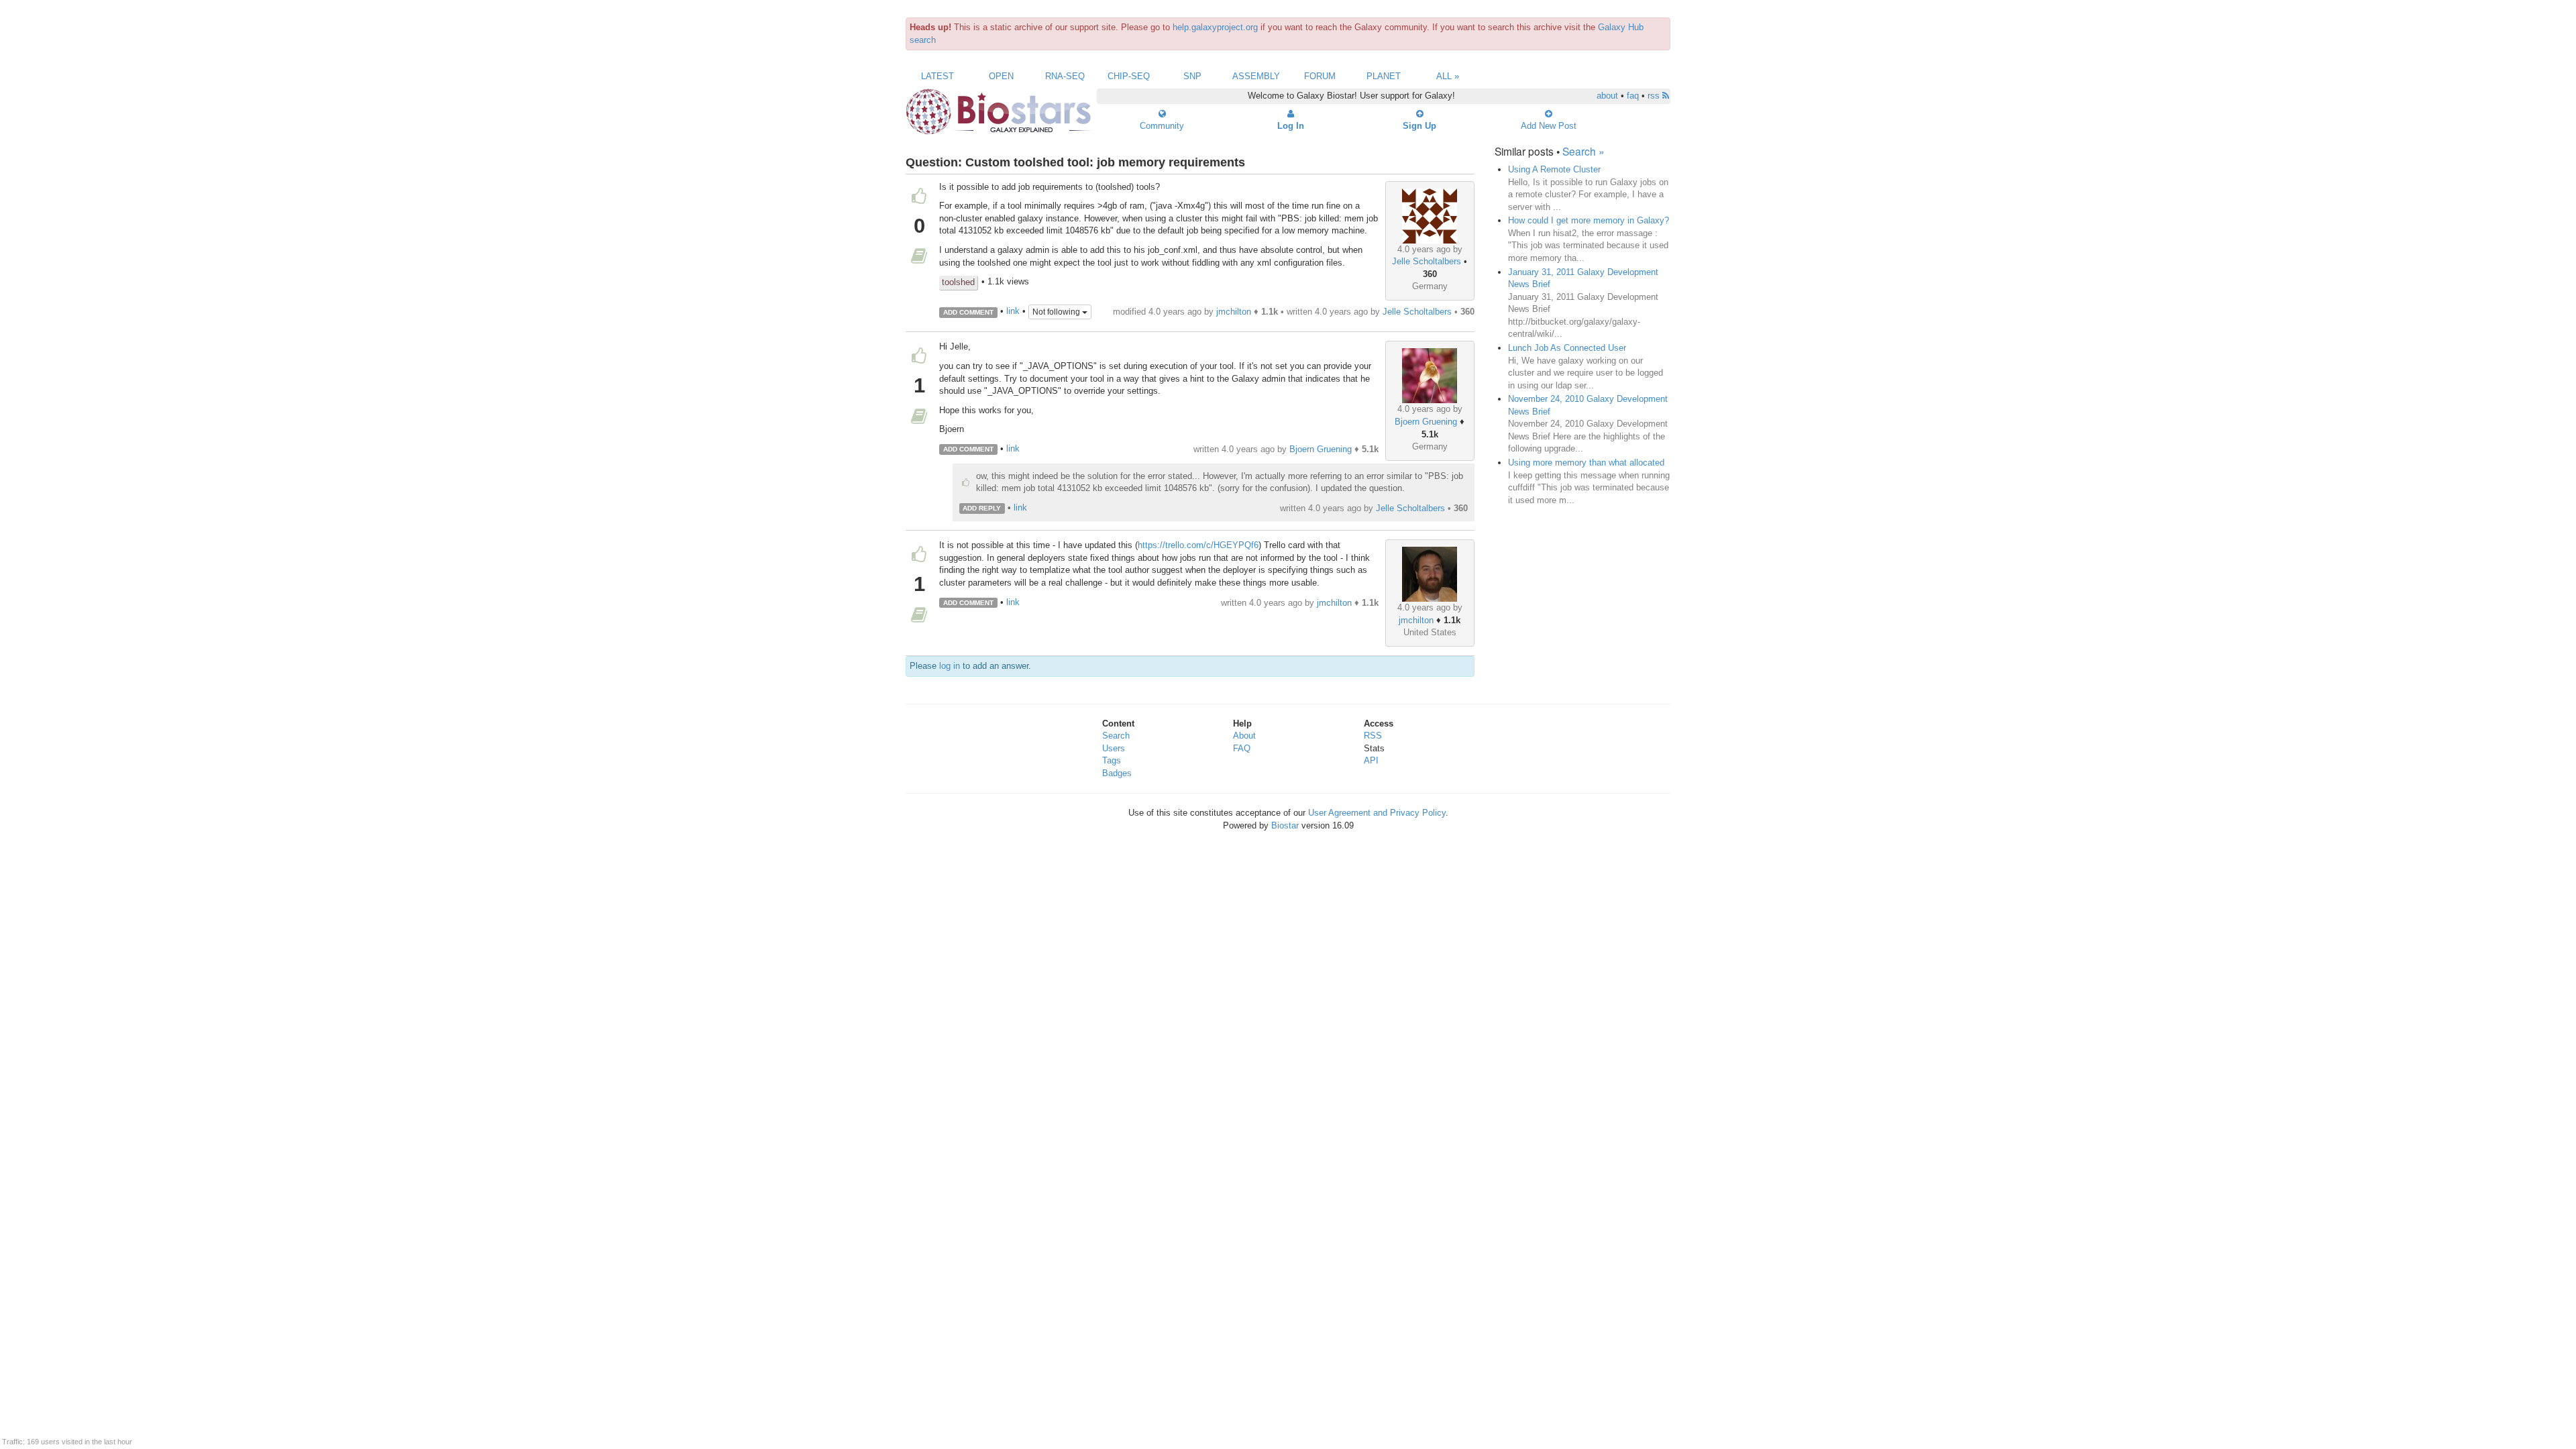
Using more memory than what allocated (1586, 463)
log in (950, 666)
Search (1116, 736)
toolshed (958, 282)
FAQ (1242, 748)
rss (1655, 96)
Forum (1320, 76)
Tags (1112, 760)
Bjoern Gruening (1426, 422)
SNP (1192, 76)
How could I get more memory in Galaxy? (1589, 220)
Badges (1117, 773)
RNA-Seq (1065, 76)
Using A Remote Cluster (1554, 169)
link (1013, 312)
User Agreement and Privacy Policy (1377, 813)
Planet (1384, 76)
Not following (1057, 312)
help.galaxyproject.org (1215, 27)
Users (1114, 748)
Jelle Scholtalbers (1427, 261)
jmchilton (1234, 312)
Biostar (1285, 825)
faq (1633, 96)
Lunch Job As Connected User (1567, 348)
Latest (937, 76)
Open (1001, 76)
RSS (1373, 736)
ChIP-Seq (1129, 76)
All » (1448, 76)
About (1244, 736)
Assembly (1256, 76)
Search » (1584, 151)
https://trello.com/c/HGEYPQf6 (1198, 545)
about (1607, 96)
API (1371, 760)
